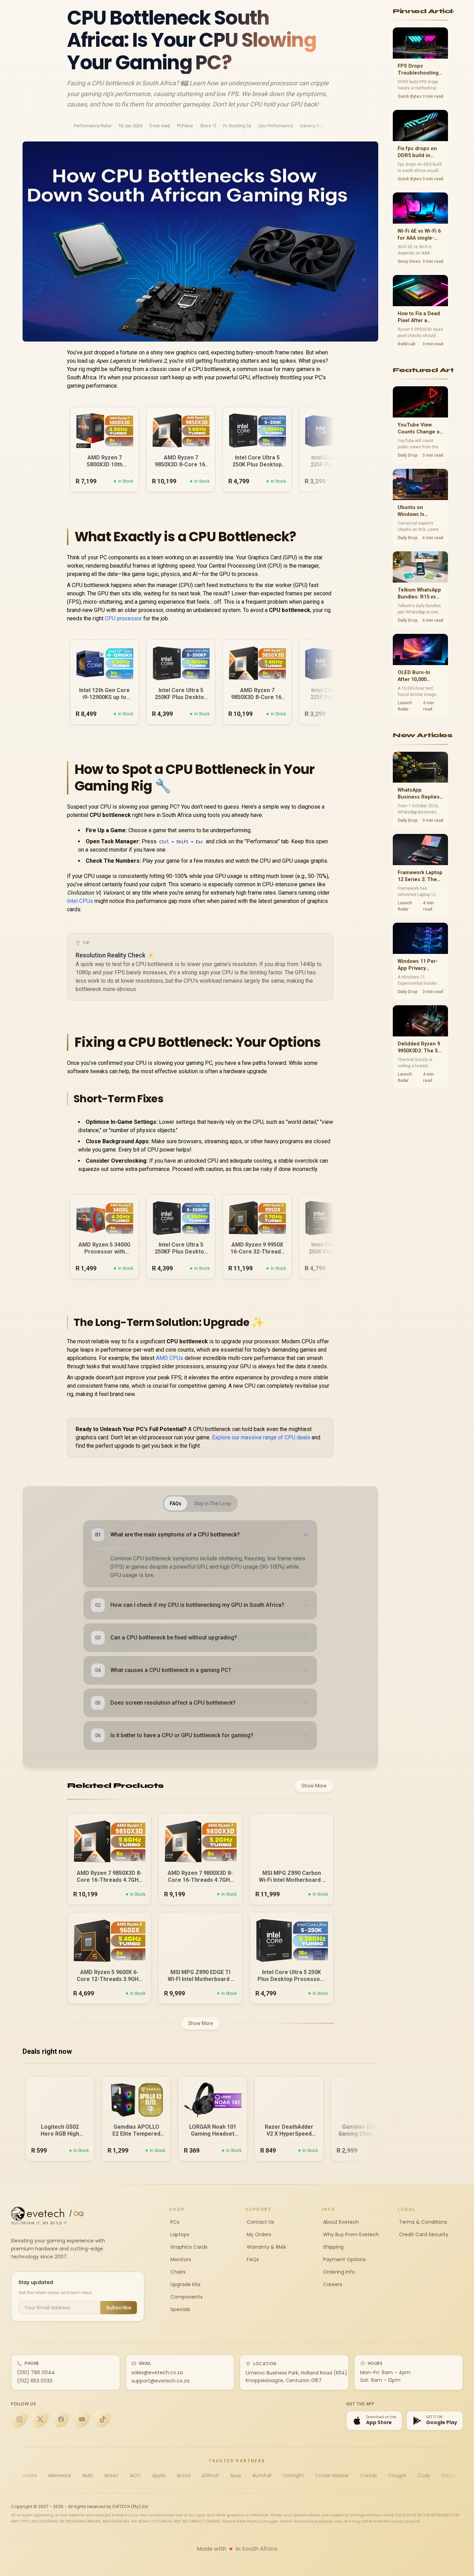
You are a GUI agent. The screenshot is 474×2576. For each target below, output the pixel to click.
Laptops (179, 2234)
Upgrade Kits (185, 2284)
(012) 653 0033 (35, 2381)
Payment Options (344, 2259)
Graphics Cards (188, 2247)
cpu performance (276, 126)
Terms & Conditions (422, 2222)
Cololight (293, 2475)
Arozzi (184, 2475)
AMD (88, 2475)
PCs (174, 2222)
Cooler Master (332, 2475)
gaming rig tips (316, 126)
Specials (180, 2309)
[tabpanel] (200, 1635)
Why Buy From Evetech (350, 2234)
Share (205, 126)
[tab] (176, 1504)
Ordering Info (338, 2272)
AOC (135, 2475)
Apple (159, 2475)
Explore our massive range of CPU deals (261, 1437)
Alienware (60, 2475)
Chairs (177, 2272)
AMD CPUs (170, 1358)
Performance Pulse (93, 126)
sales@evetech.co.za (157, 2372)
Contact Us (260, 2222)
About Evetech (340, 2222)
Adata (29, 2475)
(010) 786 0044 (36, 2372)
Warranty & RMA (266, 2247)
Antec (111, 2475)
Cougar (397, 2475)
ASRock (210, 2475)
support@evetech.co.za (160, 2381)
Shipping (333, 2247)
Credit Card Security (423, 2234)
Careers (332, 2284)
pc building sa (237, 126)
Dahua (449, 2475)
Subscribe (119, 2308)
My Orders (258, 2234)
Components (186, 2297)
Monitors (180, 2259)
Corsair (369, 2475)
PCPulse (185, 126)
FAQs (252, 2259)
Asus (236, 2475)
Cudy (424, 2475)
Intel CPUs (80, 901)
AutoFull (262, 2475)
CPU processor (123, 618)
